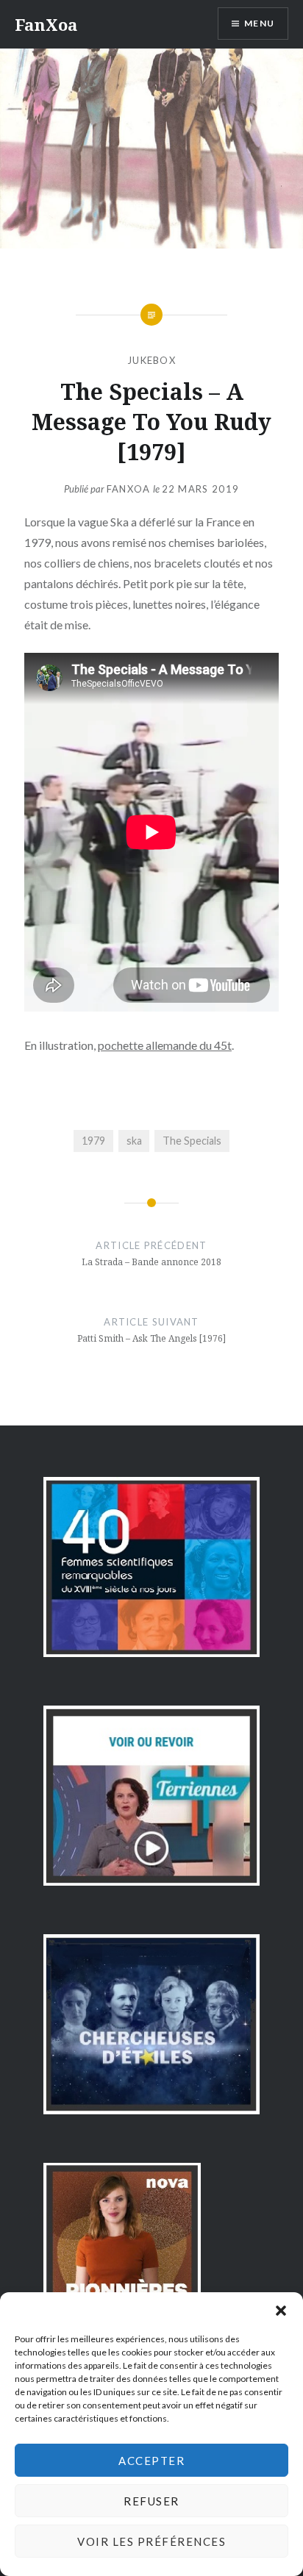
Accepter (151, 2461)
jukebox (151, 360)
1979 (93, 1141)
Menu (259, 23)
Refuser (151, 2501)
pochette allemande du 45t (165, 1045)
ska (134, 1141)
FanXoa (46, 24)
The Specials (192, 1141)
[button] (281, 2311)
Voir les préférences (151, 2541)
